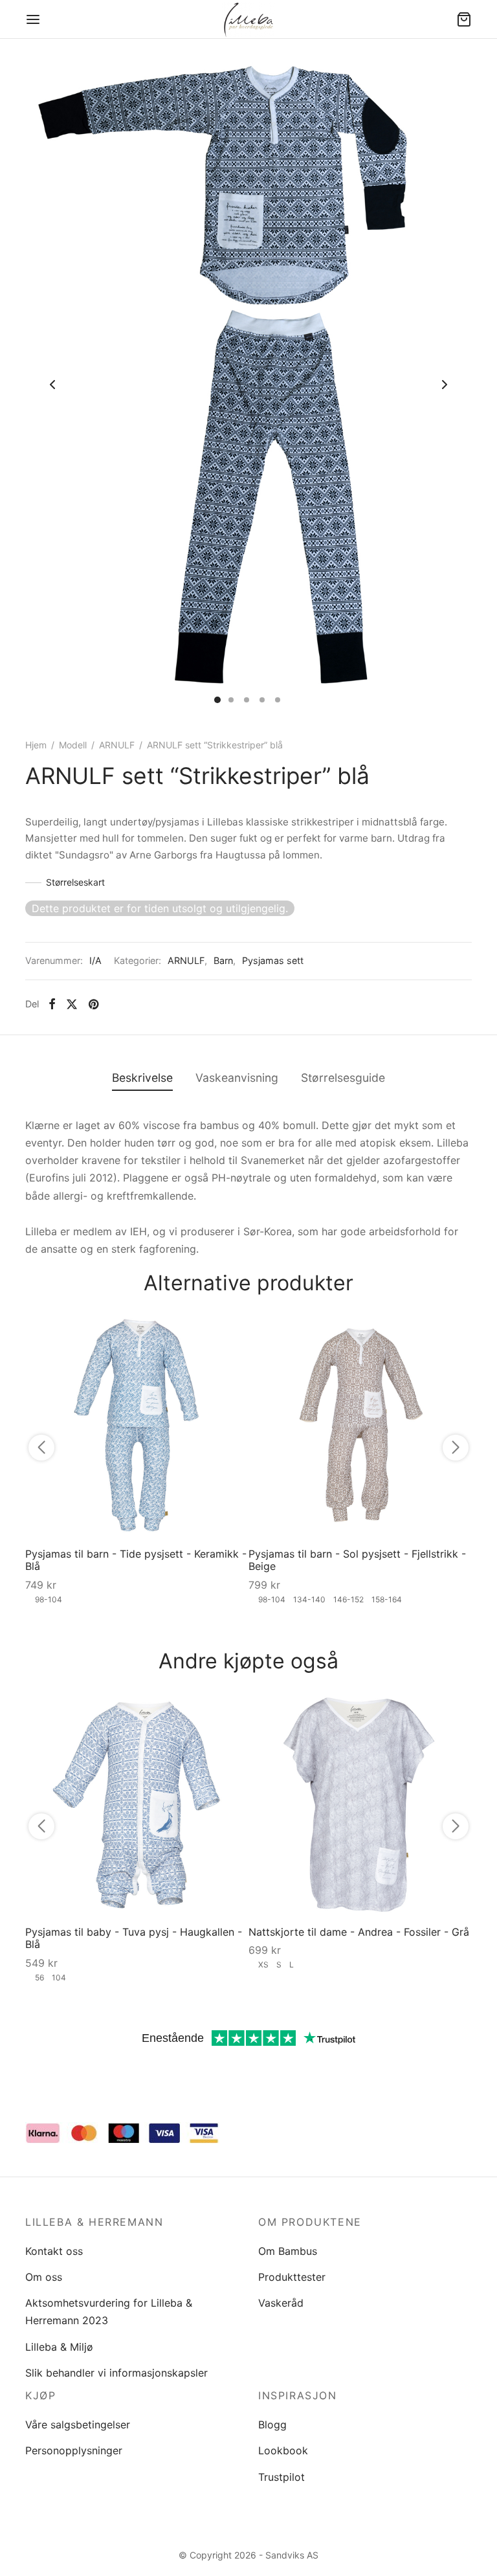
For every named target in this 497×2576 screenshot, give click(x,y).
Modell (73, 745)
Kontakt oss (54, 2251)
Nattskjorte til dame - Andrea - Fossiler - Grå (359, 1932)
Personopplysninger (74, 2450)
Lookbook (283, 2450)
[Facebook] (52, 1004)
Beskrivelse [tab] (142, 1078)
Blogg (272, 2425)
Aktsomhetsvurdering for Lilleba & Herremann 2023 (109, 2312)
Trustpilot (282, 2477)
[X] (72, 1004)
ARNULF (117, 745)
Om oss (44, 2277)
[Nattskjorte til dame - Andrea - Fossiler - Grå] (360, 1804)
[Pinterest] (94, 1004)
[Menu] (33, 19)
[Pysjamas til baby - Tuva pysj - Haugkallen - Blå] (137, 1804)
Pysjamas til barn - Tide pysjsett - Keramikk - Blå (136, 1560)
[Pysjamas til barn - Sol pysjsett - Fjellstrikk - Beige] (360, 1426)
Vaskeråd (281, 2303)
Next (445, 385)
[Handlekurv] (464, 19)
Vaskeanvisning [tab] (237, 1078)
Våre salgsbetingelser (78, 2425)
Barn (223, 960)
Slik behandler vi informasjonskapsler (116, 2373)
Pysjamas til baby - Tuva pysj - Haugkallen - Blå (134, 1938)
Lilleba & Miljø (59, 2347)
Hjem (36, 745)
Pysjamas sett (273, 960)
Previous (52, 385)
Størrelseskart (75, 882)
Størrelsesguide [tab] (343, 1078)
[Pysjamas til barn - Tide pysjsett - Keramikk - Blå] (137, 1426)
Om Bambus (288, 2251)
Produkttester (292, 2277)
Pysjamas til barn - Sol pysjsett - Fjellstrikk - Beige (357, 1560)
